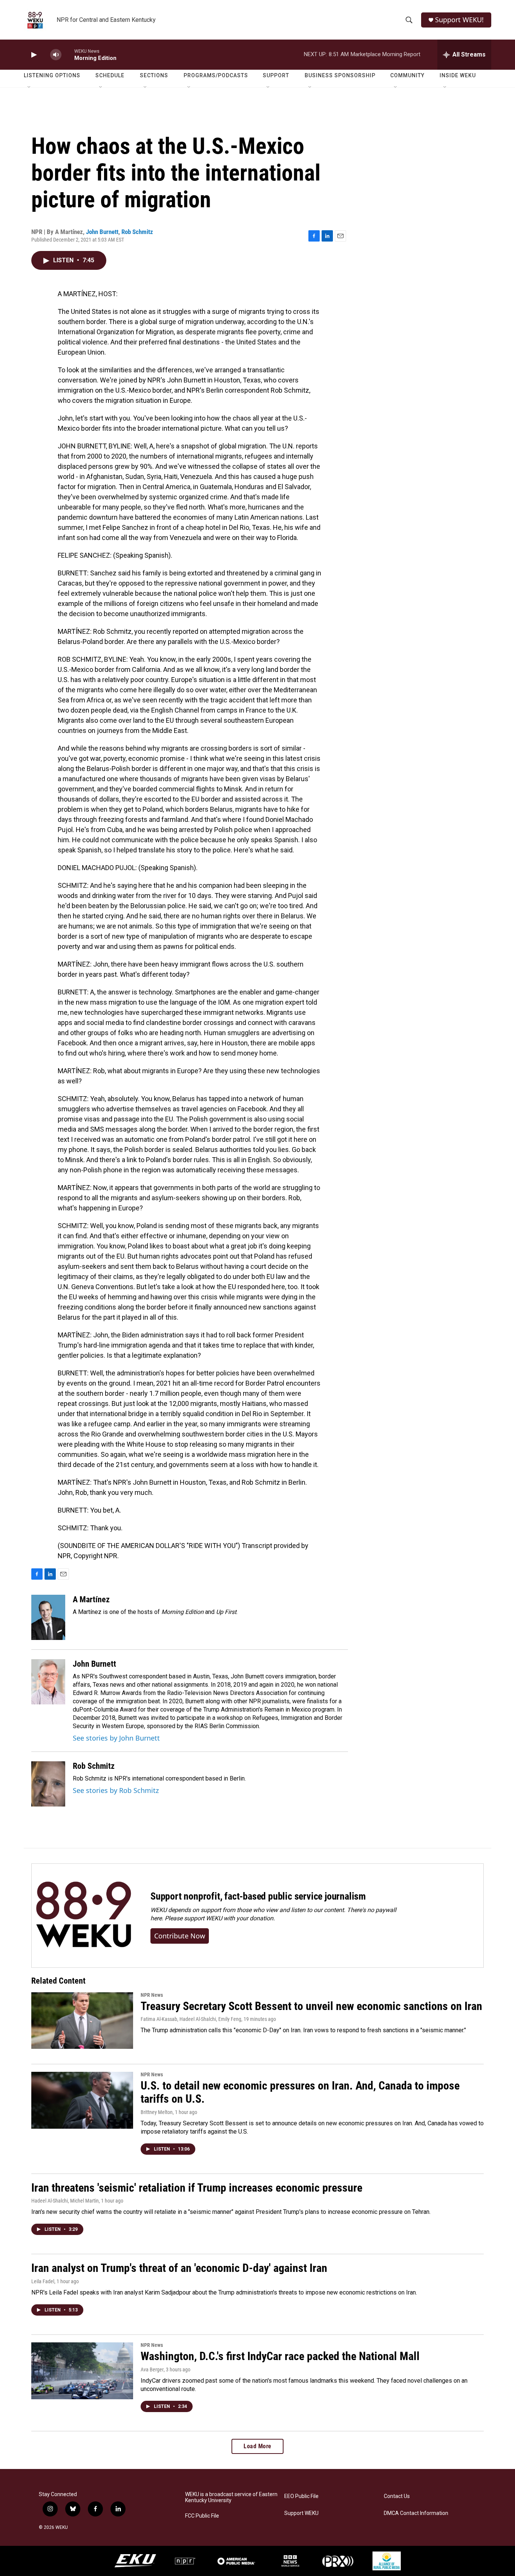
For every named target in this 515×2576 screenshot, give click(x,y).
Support (276, 75)
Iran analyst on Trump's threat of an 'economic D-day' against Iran (179, 2268)
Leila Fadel (43, 2281)
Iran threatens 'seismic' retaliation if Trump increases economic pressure (197, 2188)
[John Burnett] (48, 1682)
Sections (154, 75)
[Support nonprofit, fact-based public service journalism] (84, 1916)
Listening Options (52, 75)
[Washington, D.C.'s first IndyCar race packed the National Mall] (82, 2371)
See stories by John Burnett (116, 1738)
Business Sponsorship (340, 75)
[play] (33, 55)
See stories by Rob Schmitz (116, 1790)
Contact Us (397, 2496)
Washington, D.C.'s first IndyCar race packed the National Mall (280, 2356)
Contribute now (180, 1936)
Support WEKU (301, 2513)
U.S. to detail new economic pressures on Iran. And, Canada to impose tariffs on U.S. (300, 2092)
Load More (257, 2446)
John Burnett (102, 232)
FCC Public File (202, 2516)
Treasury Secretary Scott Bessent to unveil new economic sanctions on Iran (311, 2006)
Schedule (110, 75)
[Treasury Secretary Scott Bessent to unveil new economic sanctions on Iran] (82, 2021)
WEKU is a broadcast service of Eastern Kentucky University (231, 2497)
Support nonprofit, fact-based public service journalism (258, 1896)
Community (407, 75)
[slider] (68, 54)
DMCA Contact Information (416, 2513)
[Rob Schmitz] (48, 1784)
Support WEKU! (459, 20)
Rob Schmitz (137, 232)
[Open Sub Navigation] (29, 87)
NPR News (152, 1995)
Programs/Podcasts (216, 75)
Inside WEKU (458, 75)
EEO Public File (301, 2496)
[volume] (56, 55)
